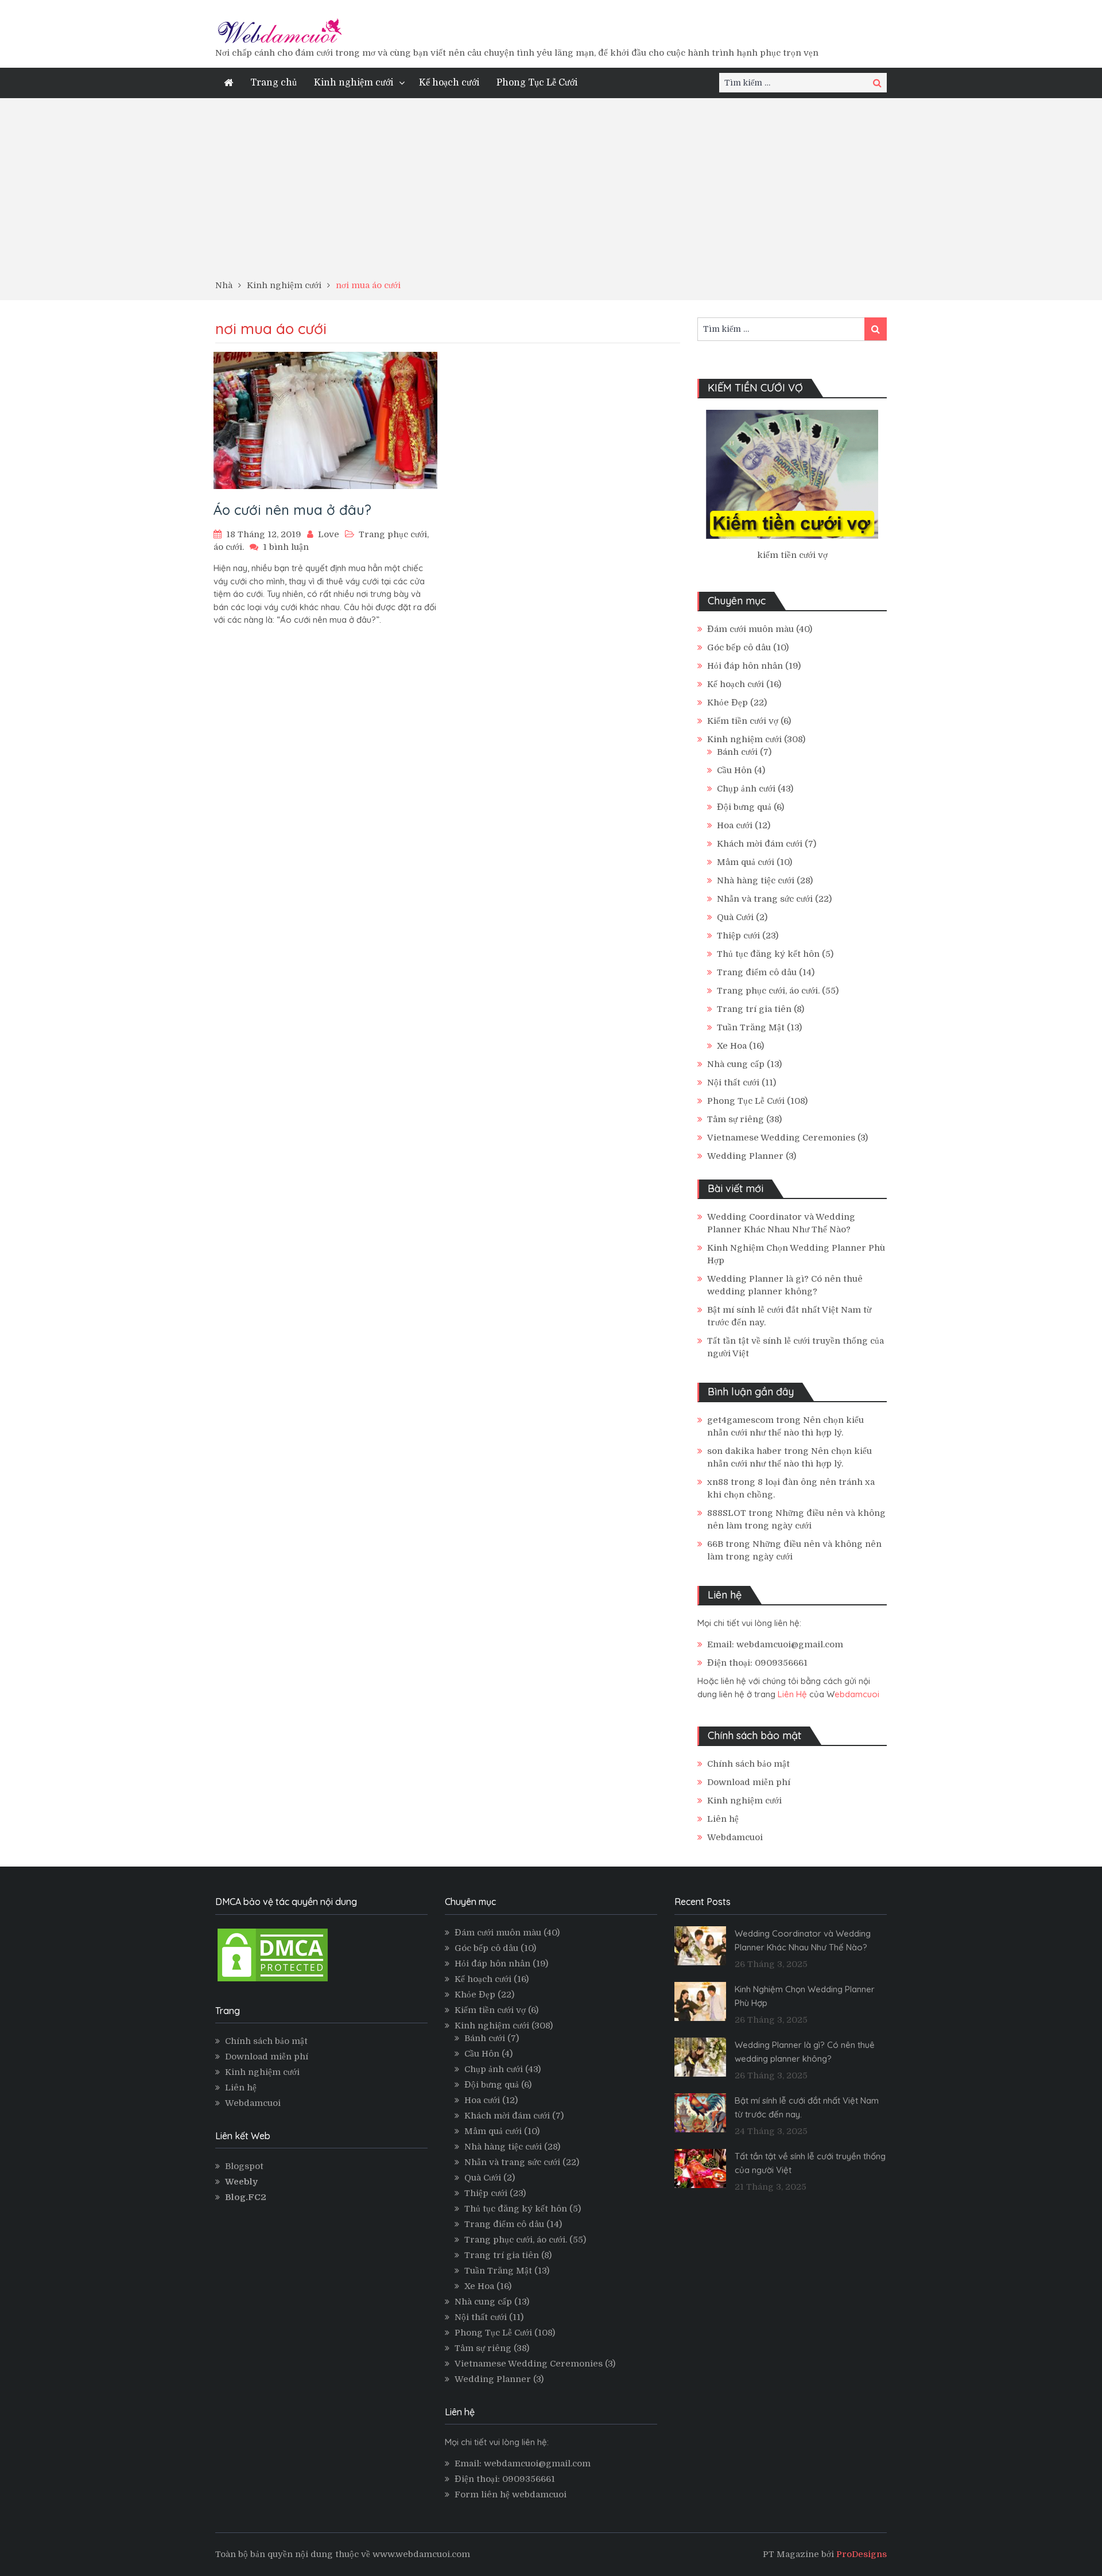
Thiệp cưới (738, 936)
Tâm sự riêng (736, 1119)
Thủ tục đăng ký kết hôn (768, 954)
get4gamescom (740, 1420)
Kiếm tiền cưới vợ (743, 721)
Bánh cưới (737, 752)
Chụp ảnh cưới (746, 789)
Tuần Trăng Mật (751, 1027)
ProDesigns (862, 2554)
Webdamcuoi (735, 1837)
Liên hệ (723, 1819)
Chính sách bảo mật (748, 1764)
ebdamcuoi (857, 1694)
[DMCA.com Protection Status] (273, 1981)
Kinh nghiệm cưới (354, 83)
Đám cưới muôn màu (750, 629)
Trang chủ (273, 83)
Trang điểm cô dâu (757, 972)
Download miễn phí (749, 1782)
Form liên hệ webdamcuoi (511, 2494)
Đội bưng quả (744, 807)
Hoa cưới (735, 825)
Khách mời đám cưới (760, 844)
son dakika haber (744, 1451)
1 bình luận (286, 547)
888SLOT (727, 1513)
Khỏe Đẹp (727, 703)
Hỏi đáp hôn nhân (745, 666)
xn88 (718, 1482)
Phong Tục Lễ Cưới (537, 83)
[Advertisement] (551, 193)
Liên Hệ (792, 1694)
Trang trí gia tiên (754, 1009)
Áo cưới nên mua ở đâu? (292, 510)
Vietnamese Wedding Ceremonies (781, 1138)
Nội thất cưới (733, 1083)
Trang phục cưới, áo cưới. (768, 991)
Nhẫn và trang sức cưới (765, 899)
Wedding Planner (745, 1156)
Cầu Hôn (734, 770)
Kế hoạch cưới (449, 83)
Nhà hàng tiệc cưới (756, 880)
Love (329, 534)
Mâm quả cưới (746, 862)
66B (715, 1544)
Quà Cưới (735, 917)
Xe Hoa (732, 1046)
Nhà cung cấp (736, 1064)
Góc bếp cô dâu (739, 647)
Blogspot (244, 2166)
